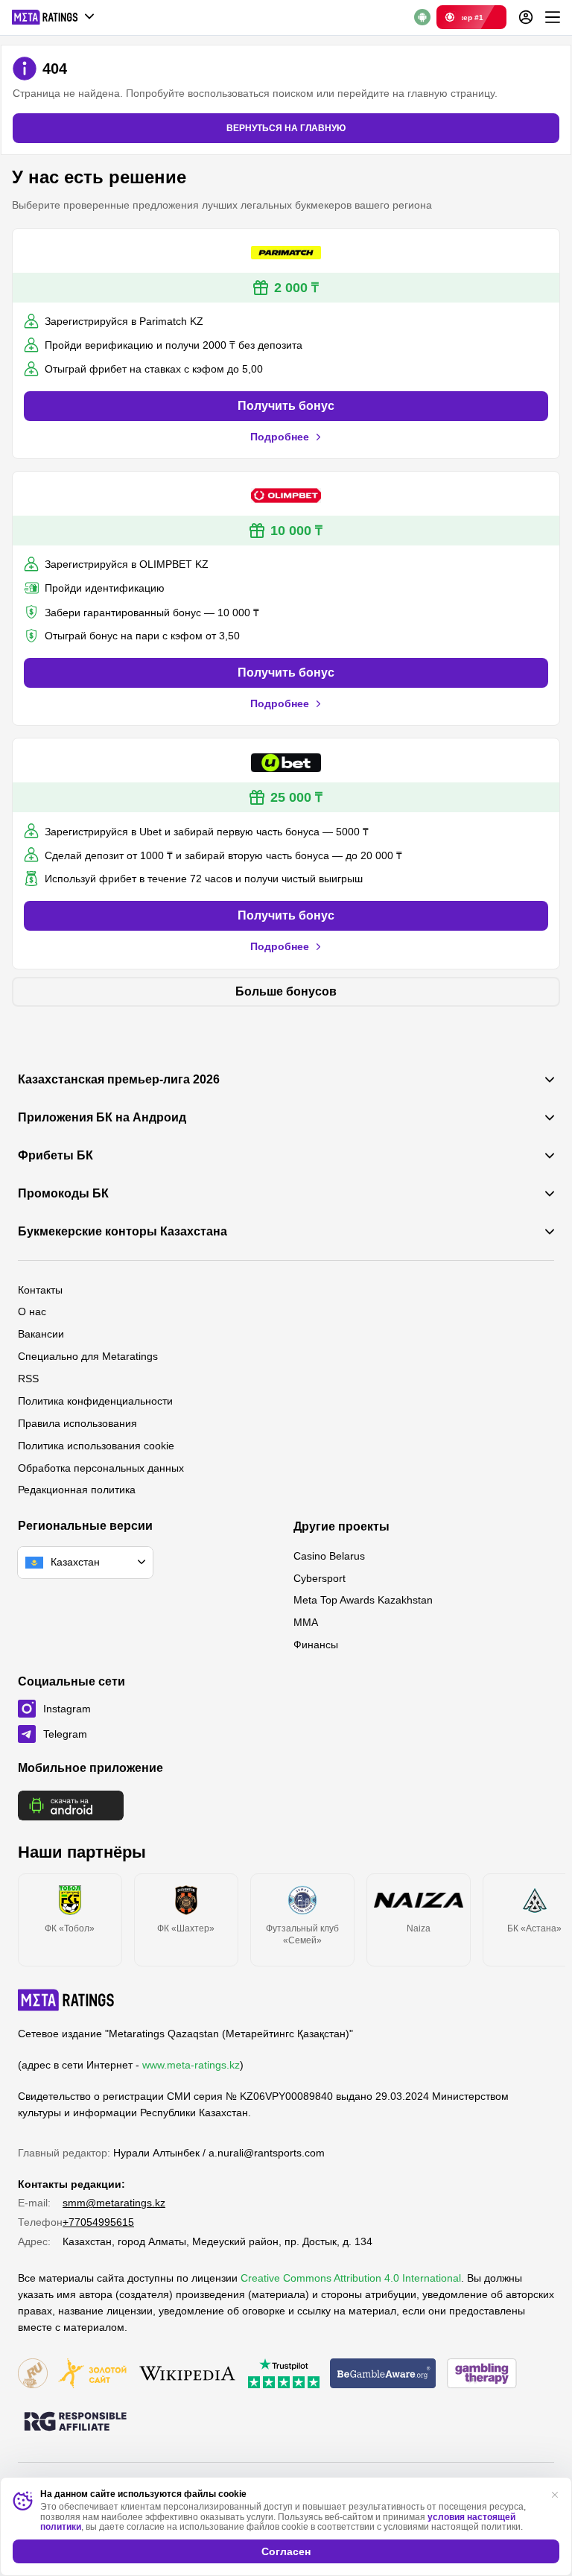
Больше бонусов (286, 991)
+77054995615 (98, 2222)
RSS (28, 1379)
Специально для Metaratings (88, 1356)
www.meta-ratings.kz (191, 2065)
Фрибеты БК (55, 1156)
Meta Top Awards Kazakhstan (363, 1600)
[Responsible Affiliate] (75, 2422)
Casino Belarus (329, 1556)
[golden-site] (92, 2374)
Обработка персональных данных (101, 1468)
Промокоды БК (63, 1194)
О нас (32, 1311)
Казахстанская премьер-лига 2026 (119, 1080)
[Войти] (526, 17)
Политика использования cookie (96, 1446)
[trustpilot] (284, 2374)
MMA (306, 1622)
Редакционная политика (77, 1490)
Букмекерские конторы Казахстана (123, 1232)
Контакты (40, 1290)
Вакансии (41, 1334)
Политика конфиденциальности (95, 1401)
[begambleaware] (383, 2374)
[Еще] (553, 17)
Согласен (286, 2551)
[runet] (33, 2374)
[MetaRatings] (66, 2000)
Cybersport (320, 1578)
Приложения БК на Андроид (102, 1118)
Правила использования (77, 1423)
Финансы (316, 1645)
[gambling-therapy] (482, 2374)
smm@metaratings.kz (114, 2203)
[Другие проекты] (54, 17)
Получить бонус (286, 406)
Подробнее (280, 437)
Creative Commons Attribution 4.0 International (351, 2278)
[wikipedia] (187, 2374)
